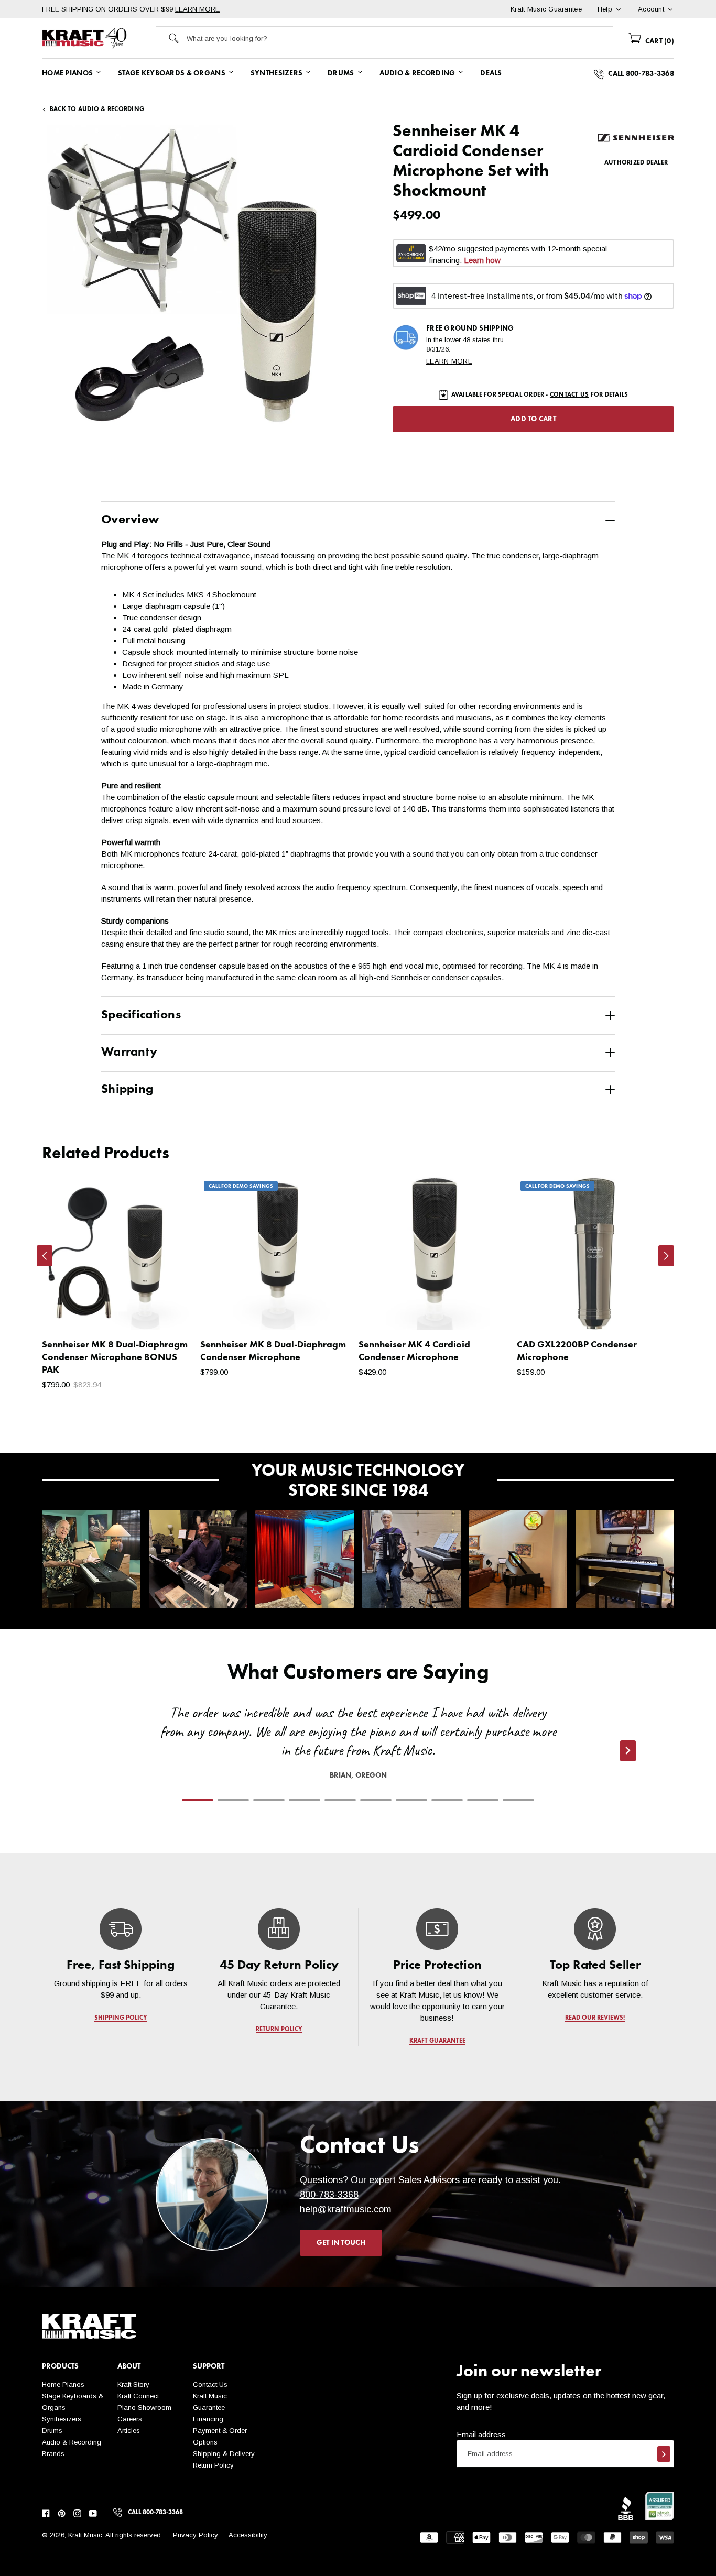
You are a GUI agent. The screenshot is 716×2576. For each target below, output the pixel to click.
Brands (53, 2454)
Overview (130, 520)
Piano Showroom (144, 2408)
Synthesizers (62, 2419)
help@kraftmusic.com (346, 2209)
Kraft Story (133, 2385)
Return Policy (213, 2465)
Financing (208, 2419)
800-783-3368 (329, 2195)
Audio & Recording (72, 2442)
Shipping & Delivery (224, 2454)
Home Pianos (63, 2385)
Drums (52, 2431)
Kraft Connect (138, 2396)
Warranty (129, 1053)
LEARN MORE (197, 9)
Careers (130, 2419)
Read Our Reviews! (595, 2018)
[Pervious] (45, 1256)
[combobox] (400, 38)
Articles (129, 2431)
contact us (569, 395)
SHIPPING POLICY (121, 2018)
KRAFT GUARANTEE (437, 2041)
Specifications (141, 1015)
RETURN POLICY (279, 2030)
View (169, 1312)
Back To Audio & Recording (97, 109)
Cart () (659, 41)
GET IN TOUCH (341, 2243)
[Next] (666, 1256)
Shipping (127, 1090)
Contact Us (210, 2385)
